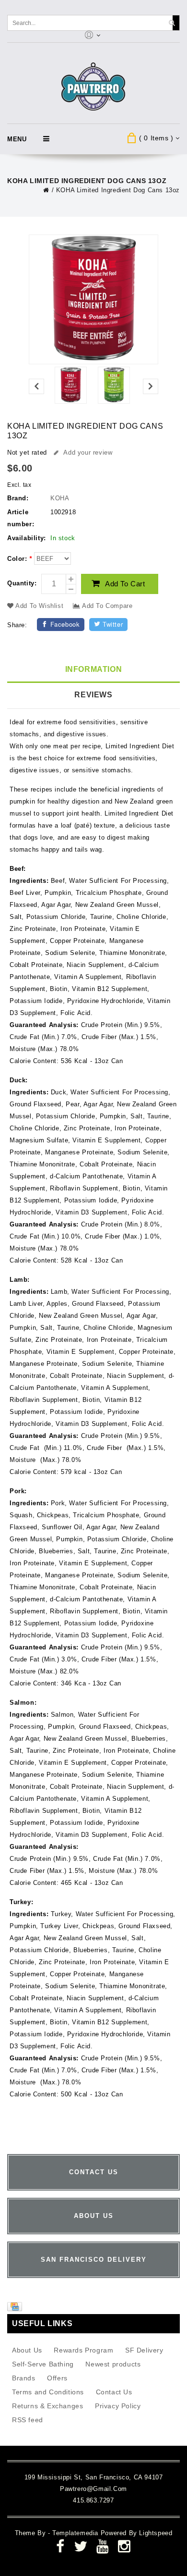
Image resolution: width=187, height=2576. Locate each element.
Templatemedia (76, 2533)
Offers (57, 2378)
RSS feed (28, 2420)
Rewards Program (83, 2350)
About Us (27, 2350)
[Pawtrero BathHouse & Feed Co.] (94, 87)
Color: (20, 559)
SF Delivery (144, 2350)
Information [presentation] (94, 669)
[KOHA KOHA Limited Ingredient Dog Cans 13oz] (70, 387)
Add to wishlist (40, 606)
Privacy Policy (118, 2406)
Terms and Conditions (48, 2392)
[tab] (93, 670)
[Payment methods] (16, 2309)
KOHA (60, 498)
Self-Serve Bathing (43, 2364)
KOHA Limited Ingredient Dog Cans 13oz (118, 190)
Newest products (113, 2364)
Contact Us (114, 2392)
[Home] (46, 190)
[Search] (172, 23)
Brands (24, 2378)
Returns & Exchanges (47, 2406)
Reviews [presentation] (93, 695)
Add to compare (106, 606)
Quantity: (22, 583)
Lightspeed (156, 2533)
